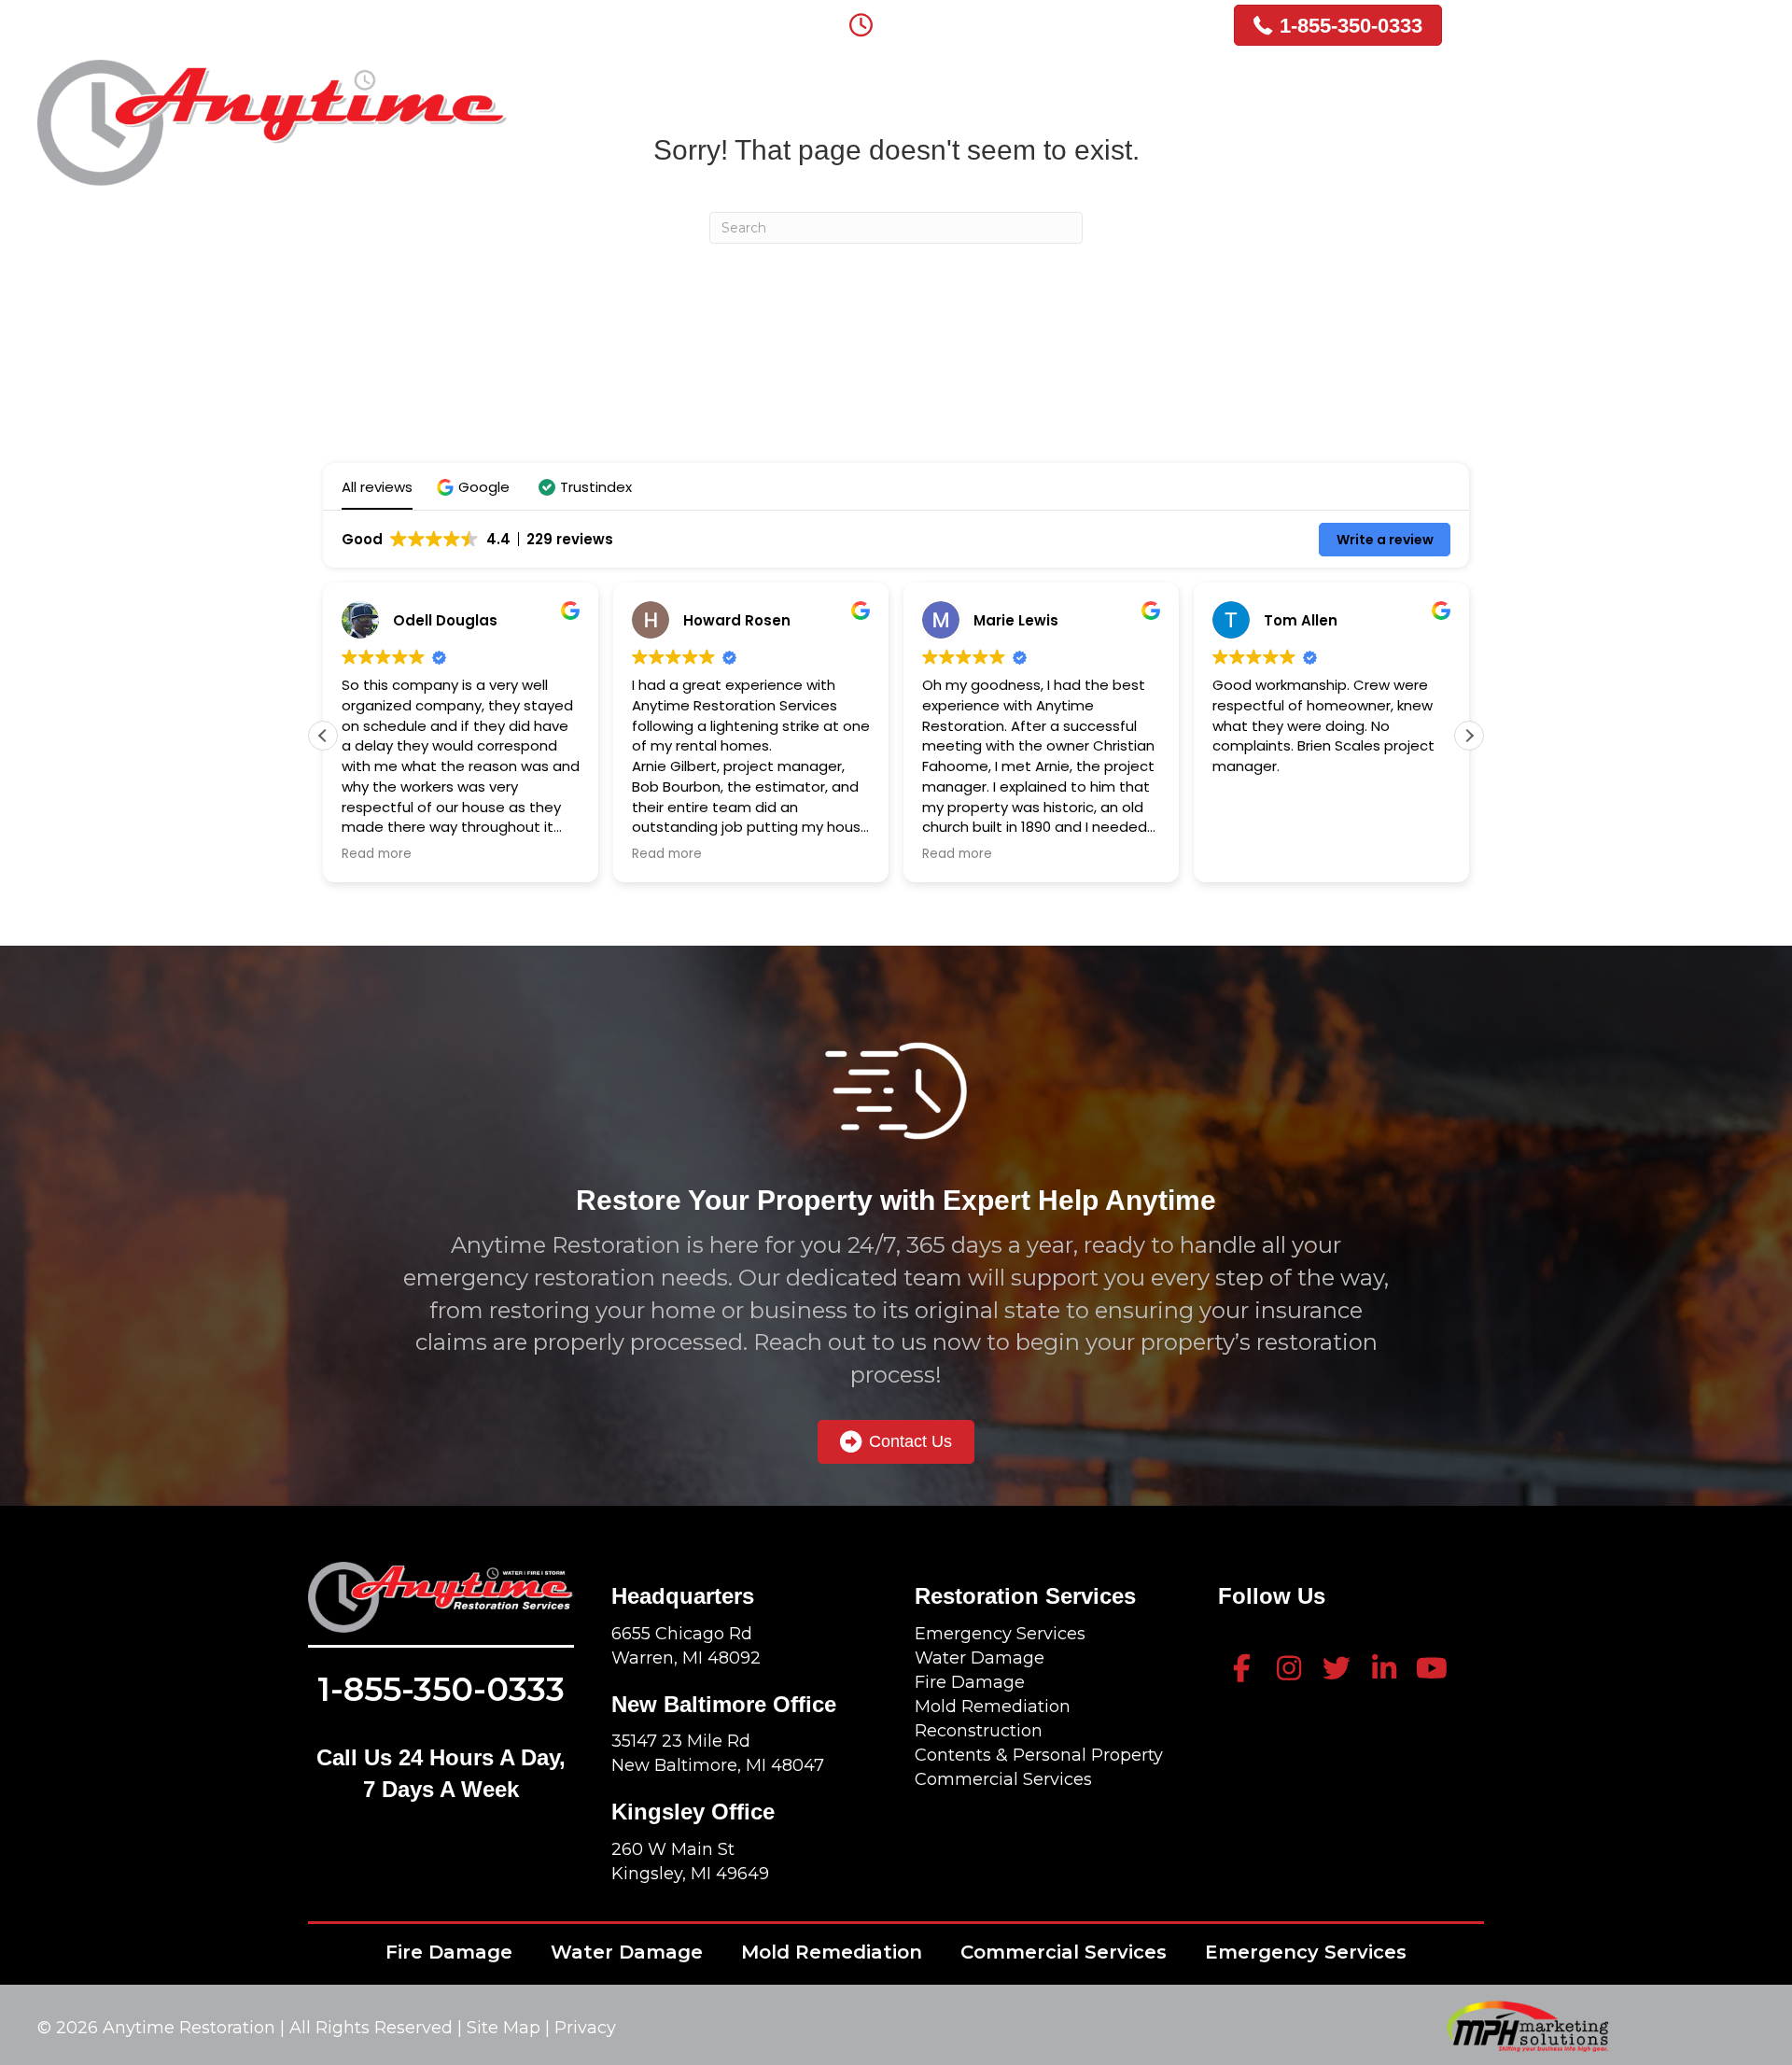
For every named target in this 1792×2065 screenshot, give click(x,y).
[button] (476, 487)
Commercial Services (1003, 1779)
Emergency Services (1000, 1634)
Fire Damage (970, 1682)
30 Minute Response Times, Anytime (1042, 21)
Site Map (506, 2028)
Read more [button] (377, 854)
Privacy (585, 2028)
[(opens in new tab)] (1527, 2025)
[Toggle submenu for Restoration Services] (1196, 90)
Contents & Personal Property (1039, 1755)
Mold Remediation (993, 1707)
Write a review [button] (1385, 540)
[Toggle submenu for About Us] (920, 90)
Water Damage (980, 1658)
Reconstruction (979, 1731)
